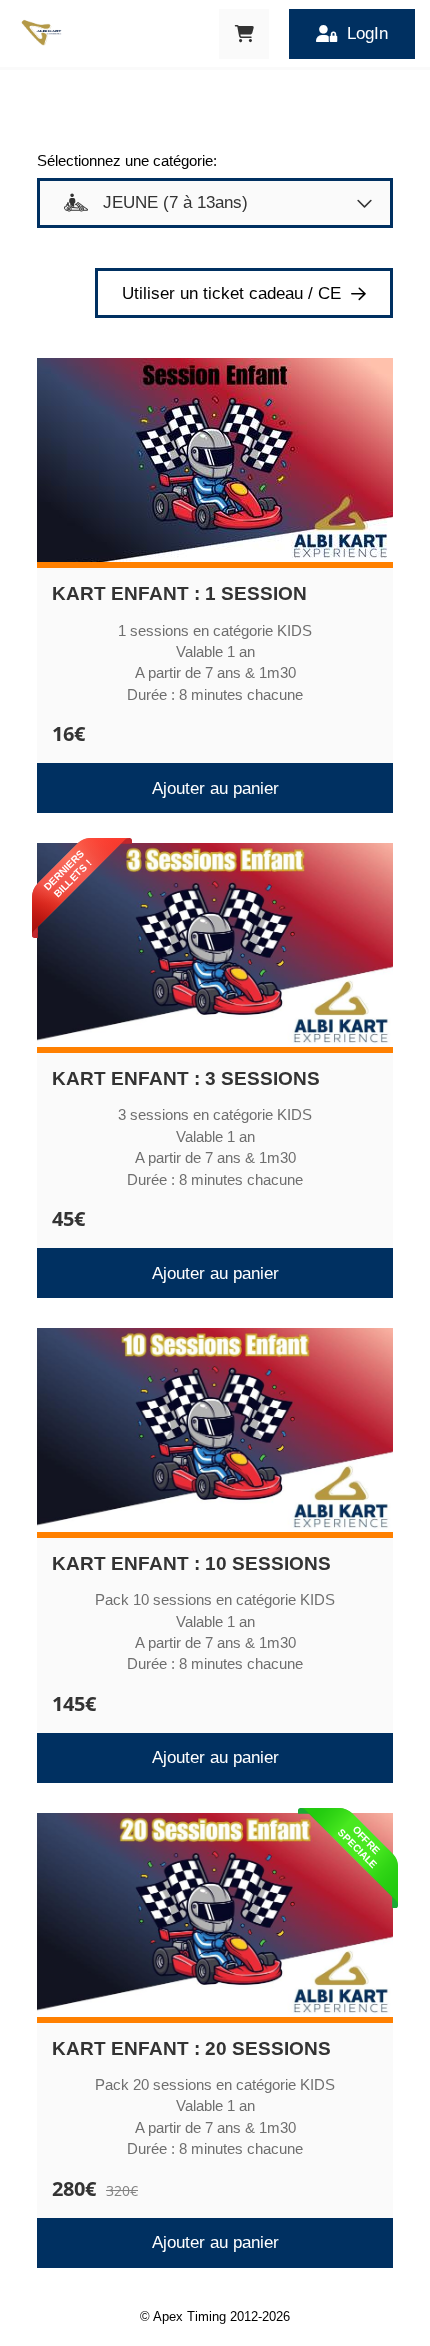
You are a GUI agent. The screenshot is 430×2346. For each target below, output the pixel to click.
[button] (244, 34)
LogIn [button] (367, 33)
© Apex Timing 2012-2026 (215, 2316)
